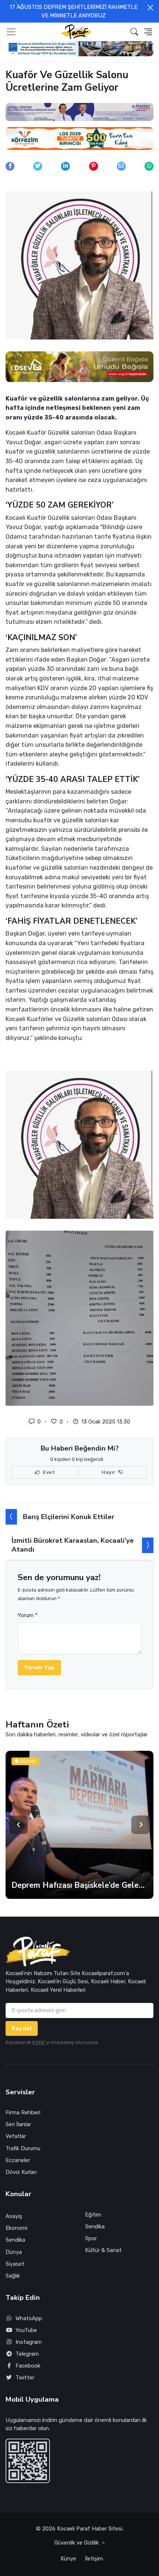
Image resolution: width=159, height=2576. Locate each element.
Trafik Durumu (23, 2148)
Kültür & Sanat (103, 2250)
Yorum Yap (39, 1667)
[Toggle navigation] (11, 32)
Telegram (27, 2354)
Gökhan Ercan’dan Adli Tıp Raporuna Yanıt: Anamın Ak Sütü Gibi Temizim (79, 1885)
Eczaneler (18, 2160)
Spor (91, 2238)
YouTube (26, 2330)
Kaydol (22, 2028)
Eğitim (93, 2215)
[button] (134, 32)
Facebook (28, 2366)
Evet (48, 1472)
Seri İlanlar (18, 2124)
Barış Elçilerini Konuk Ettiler (69, 1517)
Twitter (25, 2378)
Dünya (14, 2252)
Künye (68, 2559)
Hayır (109, 1472)
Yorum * (28, 1615)
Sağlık (13, 2276)
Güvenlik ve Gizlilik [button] (77, 2543)
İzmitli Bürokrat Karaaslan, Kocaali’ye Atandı (73, 1545)
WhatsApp (29, 2318)
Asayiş (14, 2216)
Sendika (15, 2240)
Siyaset (15, 2264)
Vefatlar (16, 2136)
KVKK (39, 2042)
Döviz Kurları (21, 2172)
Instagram (29, 2342)
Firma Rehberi (23, 2112)
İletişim (94, 2559)
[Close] (150, 8)
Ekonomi (16, 2228)
